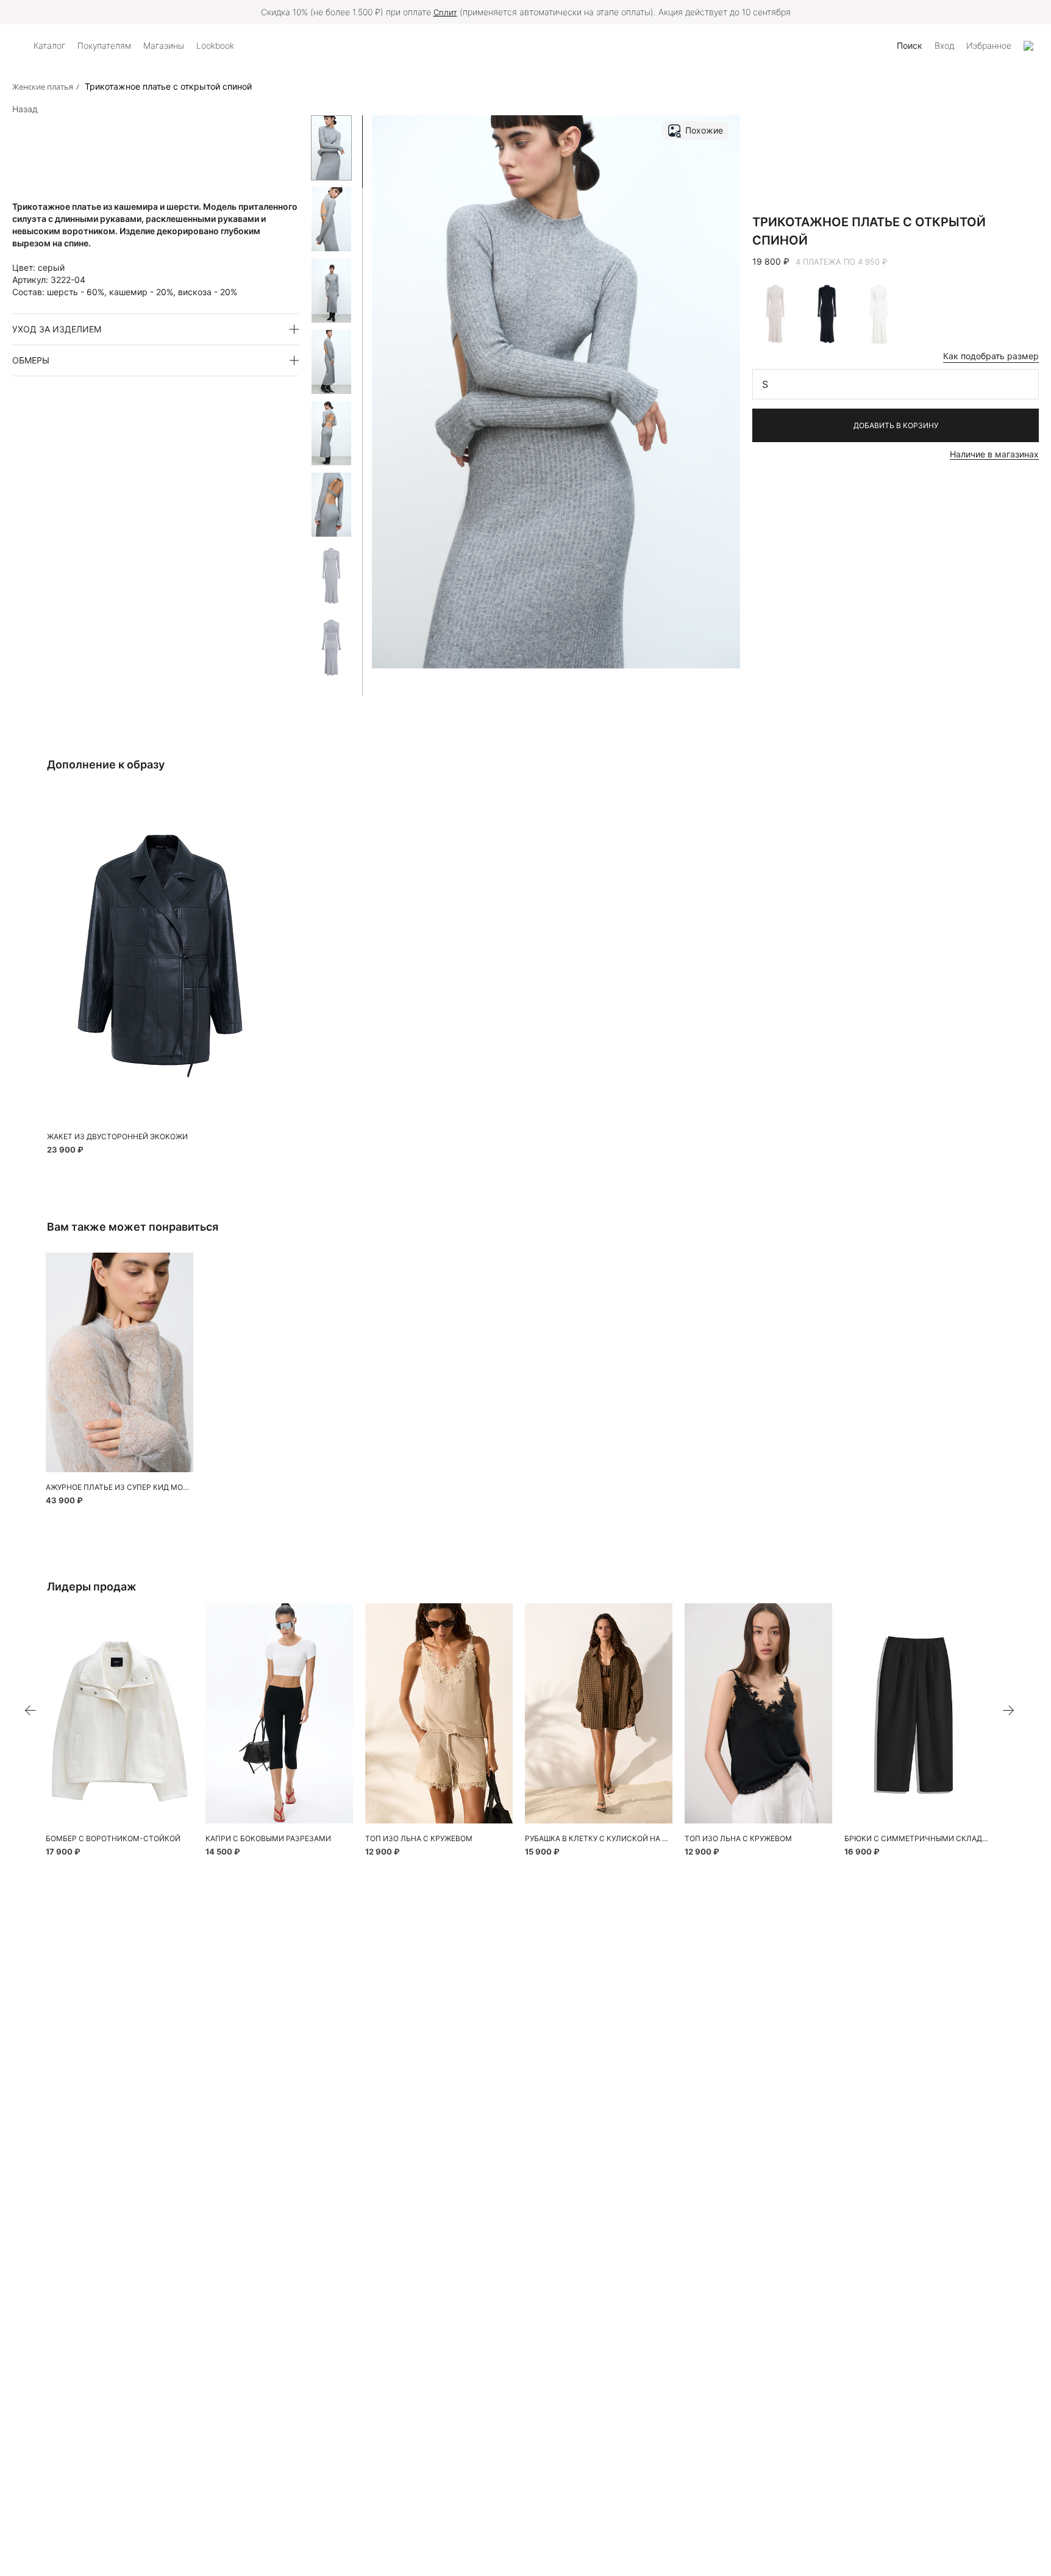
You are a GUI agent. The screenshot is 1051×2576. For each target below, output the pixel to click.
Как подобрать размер (991, 356)
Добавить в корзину (896, 425)
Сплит (445, 12)
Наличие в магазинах (994, 454)
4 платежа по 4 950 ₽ (842, 262)
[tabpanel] (119, 1363)
